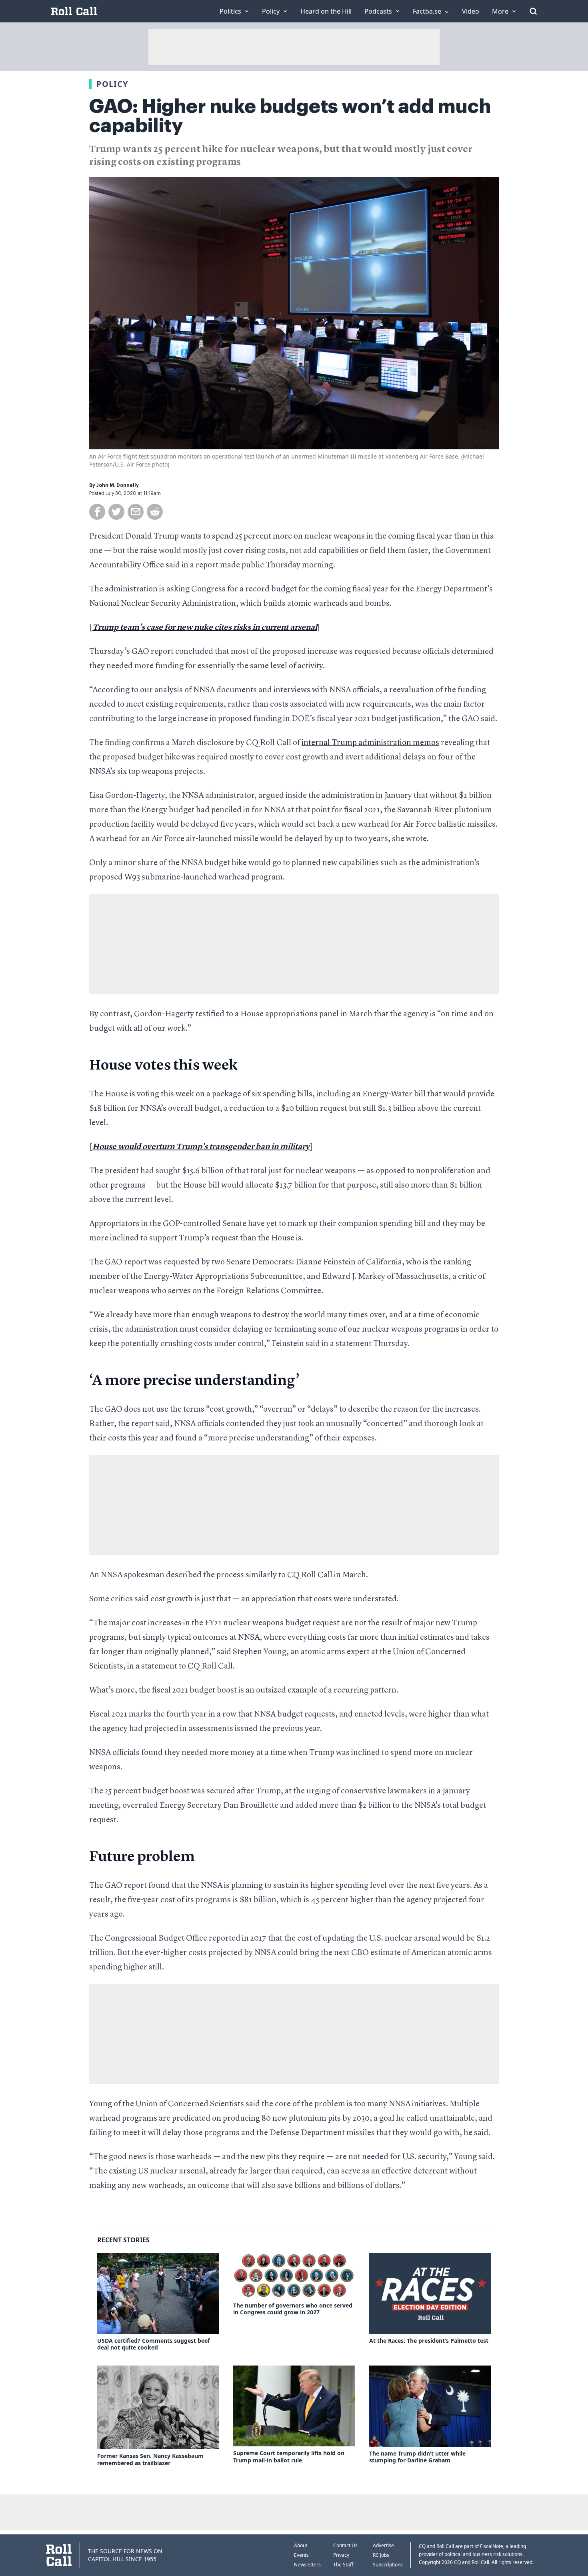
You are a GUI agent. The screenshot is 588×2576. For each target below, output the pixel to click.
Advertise (383, 2545)
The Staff (343, 2565)
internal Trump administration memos (370, 743)
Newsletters (307, 2565)
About (301, 2545)
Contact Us (345, 2545)
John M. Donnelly (118, 485)
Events (301, 2555)
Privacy (341, 2555)
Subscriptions (388, 2565)
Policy (112, 84)
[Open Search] (533, 11)
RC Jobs (381, 2555)
